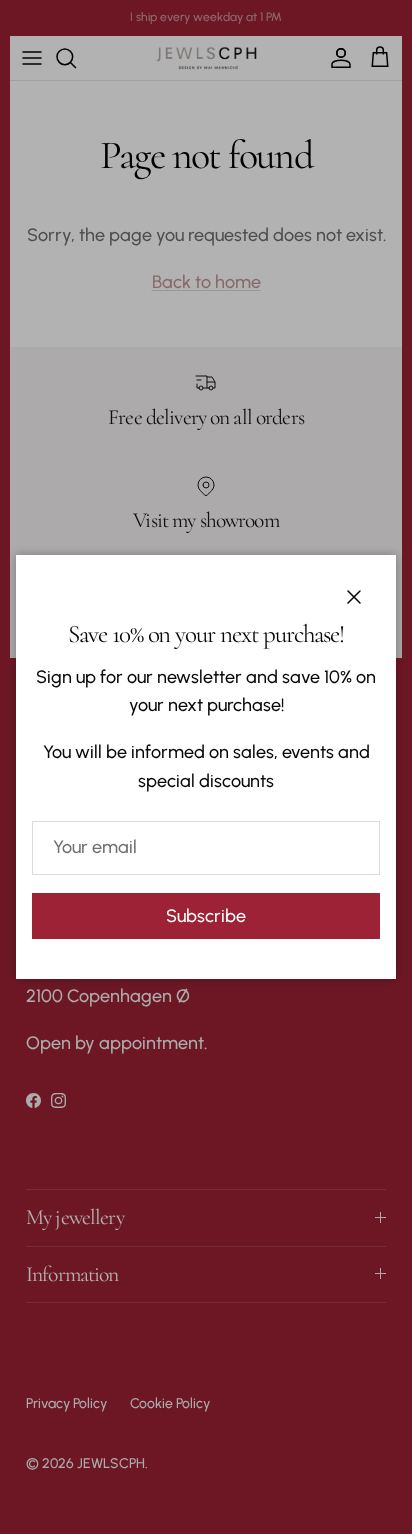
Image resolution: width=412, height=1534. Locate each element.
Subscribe (206, 916)
